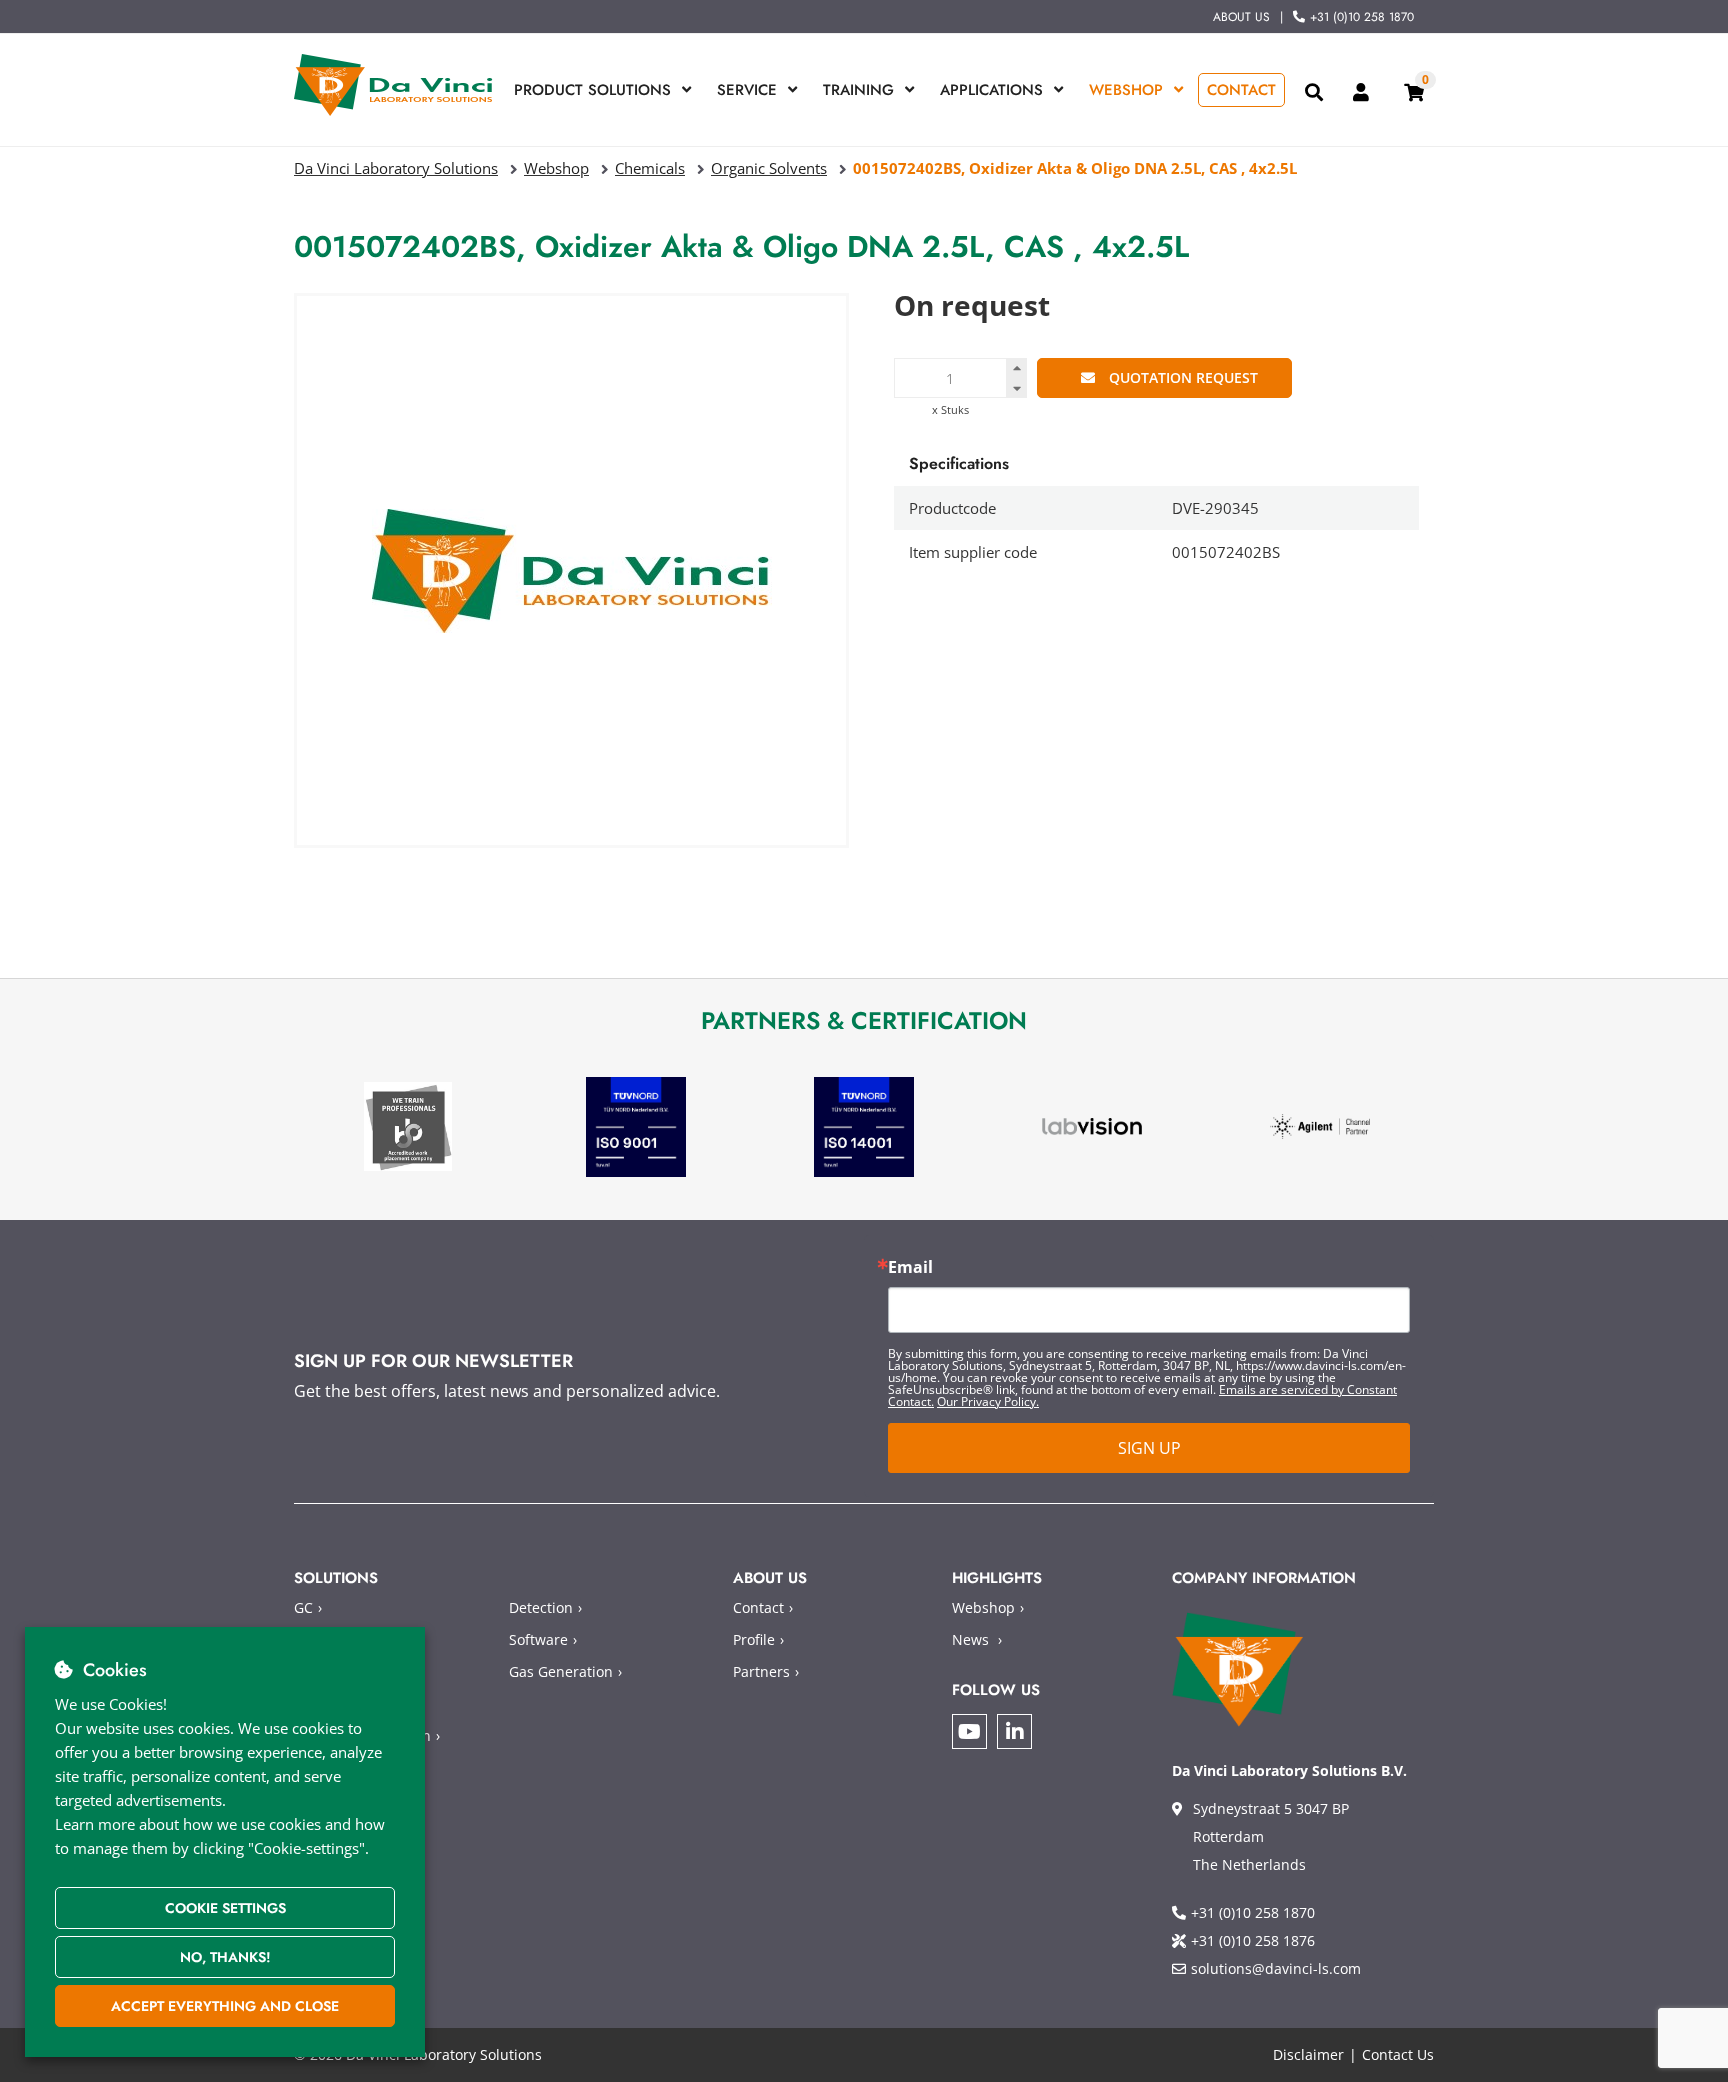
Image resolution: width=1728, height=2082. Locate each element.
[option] (408, 1126)
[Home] (394, 85)
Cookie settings (225, 1908)
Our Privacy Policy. (988, 1401)
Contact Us (1398, 2054)
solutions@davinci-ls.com (1276, 1968)
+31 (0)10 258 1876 (1253, 1940)
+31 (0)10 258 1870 (1362, 17)
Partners (761, 1671)
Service (747, 90)
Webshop (1126, 90)
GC (303, 1607)
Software (538, 1639)
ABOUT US (1241, 17)
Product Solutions (592, 90)
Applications (991, 90)
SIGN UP (1149, 1448)
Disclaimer (1308, 2054)
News (970, 1639)
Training (858, 90)
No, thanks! (225, 1957)
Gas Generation (561, 1671)
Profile (754, 1639)
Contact (1241, 90)
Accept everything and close (225, 2006)
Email (910, 1267)
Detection (541, 1607)
